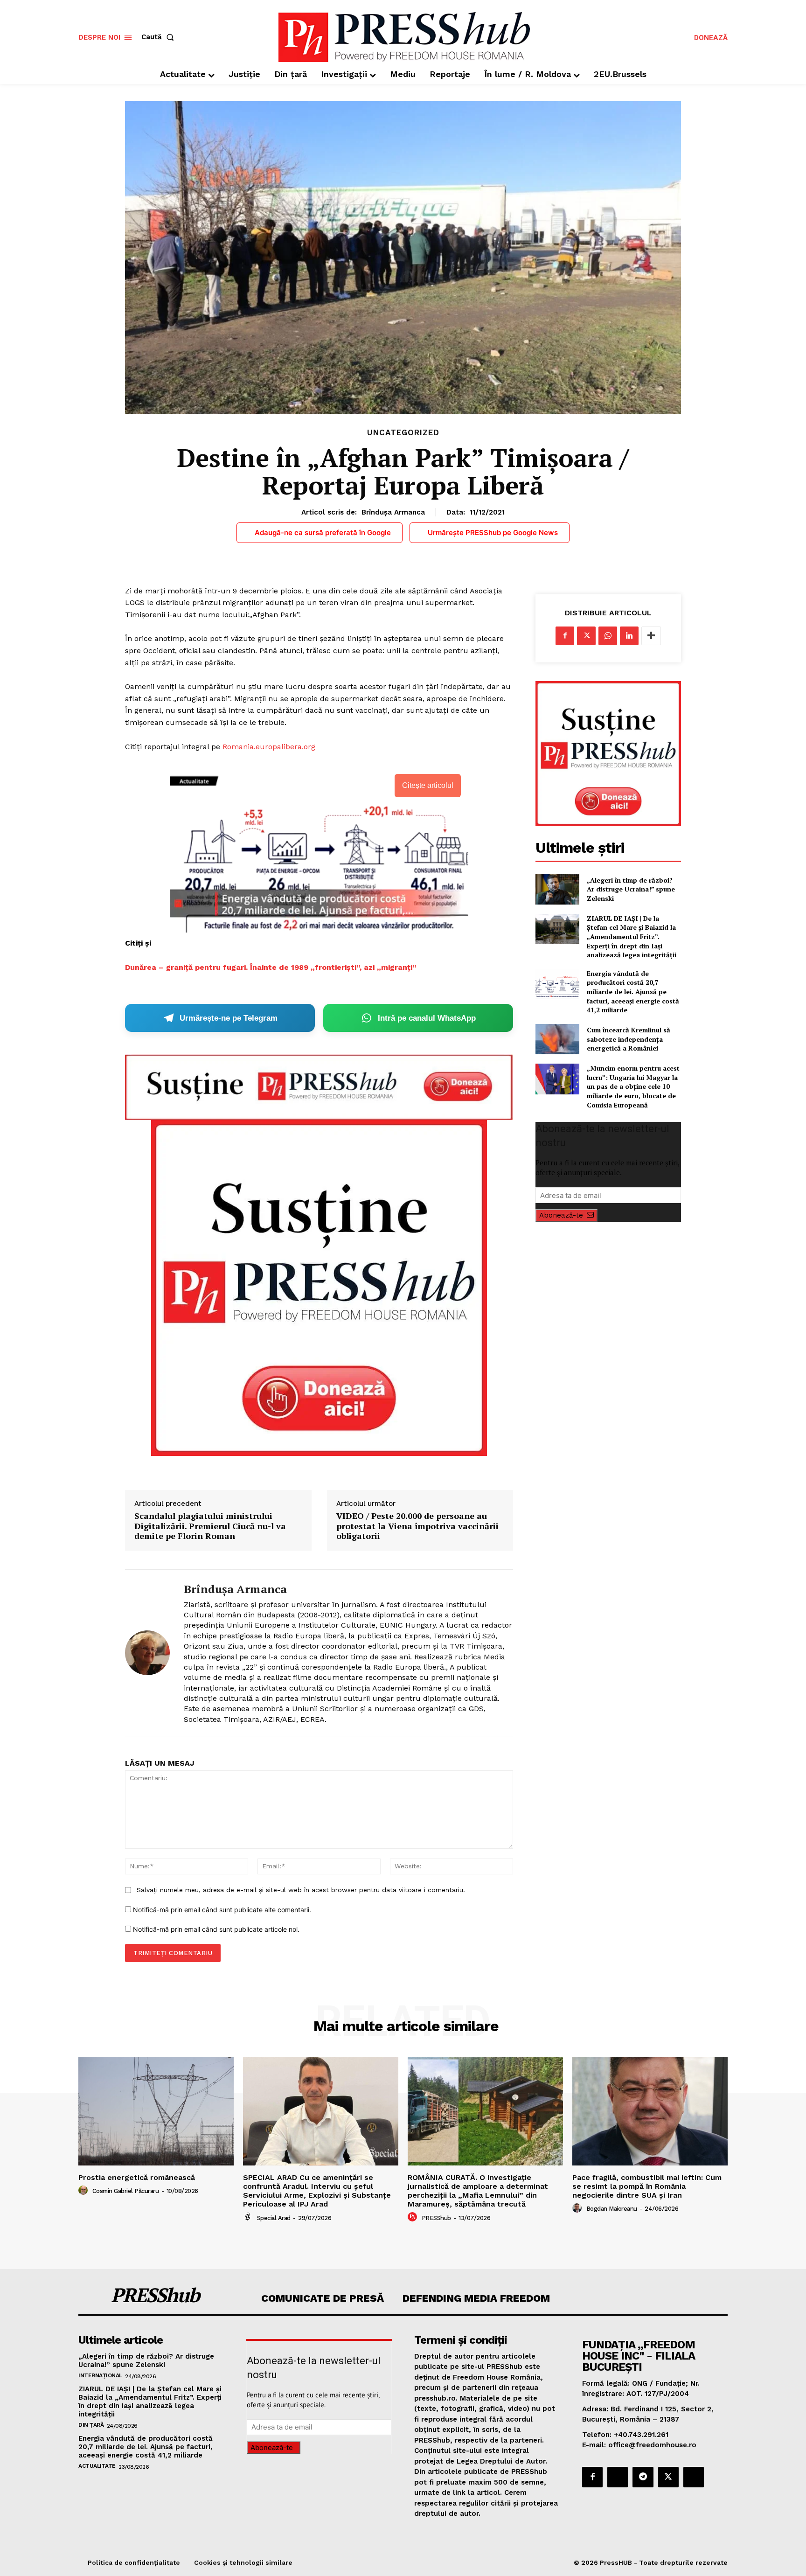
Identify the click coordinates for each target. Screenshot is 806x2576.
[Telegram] (643, 2477)
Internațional (100, 2375)
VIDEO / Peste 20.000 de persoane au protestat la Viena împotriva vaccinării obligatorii (417, 1526)
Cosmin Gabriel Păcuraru (126, 2191)
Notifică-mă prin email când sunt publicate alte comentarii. (222, 1910)
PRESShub (436, 2218)
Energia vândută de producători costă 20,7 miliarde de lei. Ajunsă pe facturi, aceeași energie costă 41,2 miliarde (633, 992)
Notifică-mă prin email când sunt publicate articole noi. (216, 1929)
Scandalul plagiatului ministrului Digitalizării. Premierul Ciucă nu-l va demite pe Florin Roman (210, 1526)
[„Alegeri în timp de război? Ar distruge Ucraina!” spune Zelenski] (557, 889)
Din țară (91, 2425)
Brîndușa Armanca (393, 512)
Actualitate (97, 2466)
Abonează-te (561, 1215)
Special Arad (274, 2218)
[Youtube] (694, 2477)
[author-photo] (84, 2191)
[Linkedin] (629, 636)
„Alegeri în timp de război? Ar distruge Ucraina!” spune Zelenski (631, 889)
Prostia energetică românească (137, 2177)
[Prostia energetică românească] (156, 2111)
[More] (651, 636)
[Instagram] (618, 2477)
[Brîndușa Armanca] (147, 1653)
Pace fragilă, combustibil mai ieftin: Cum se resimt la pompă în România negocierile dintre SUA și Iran (647, 2186)
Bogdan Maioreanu (612, 2209)
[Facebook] (565, 636)
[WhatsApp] (608, 636)
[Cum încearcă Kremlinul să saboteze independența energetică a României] (557, 1039)
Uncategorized (403, 433)
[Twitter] (586, 636)
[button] (160, 37)
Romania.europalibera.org (269, 747)
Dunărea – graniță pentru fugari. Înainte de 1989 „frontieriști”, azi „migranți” (271, 967)
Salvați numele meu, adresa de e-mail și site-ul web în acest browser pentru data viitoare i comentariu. (301, 1890)
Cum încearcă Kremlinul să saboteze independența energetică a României (629, 1039)
